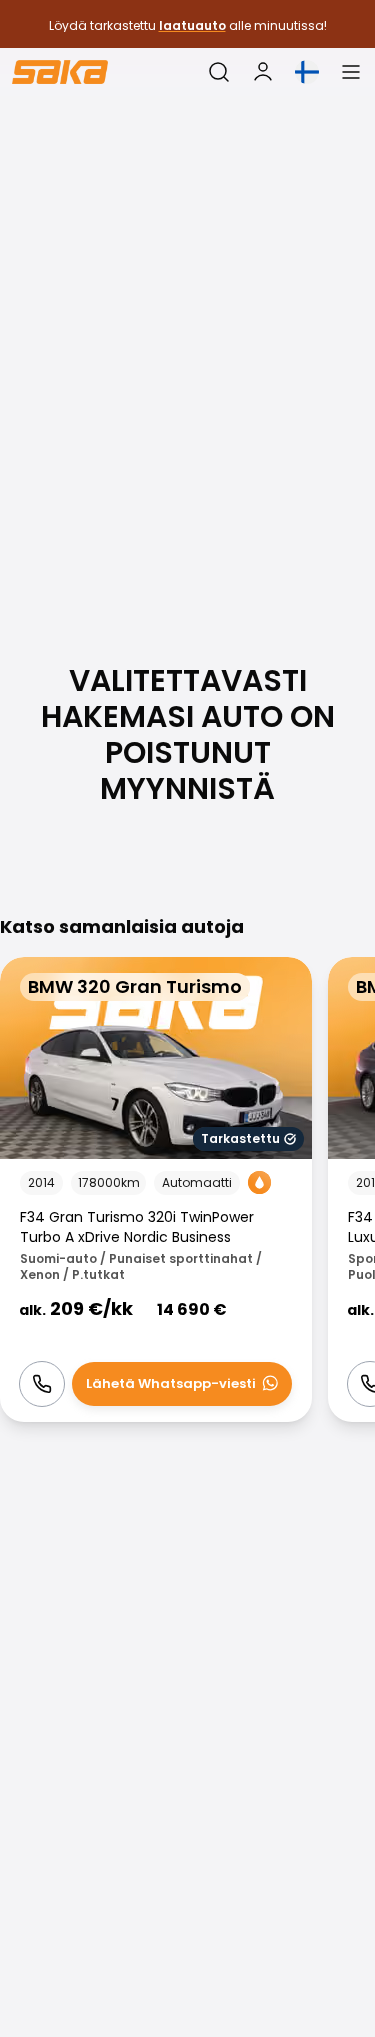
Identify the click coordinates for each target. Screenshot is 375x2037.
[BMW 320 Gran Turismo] (156, 1189)
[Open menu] (351, 72)
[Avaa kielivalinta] (307, 72)
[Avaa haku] (219, 72)
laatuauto (192, 25)
